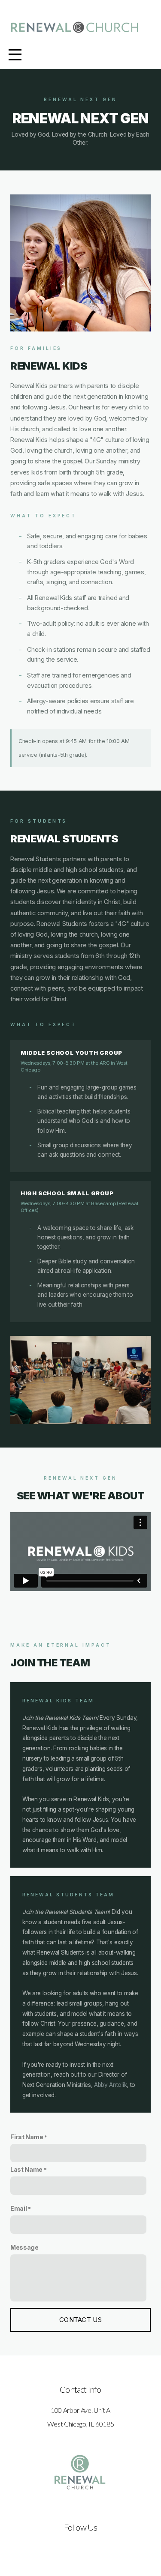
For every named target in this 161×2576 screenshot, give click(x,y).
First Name (27, 2137)
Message (24, 2247)
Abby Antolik (110, 2085)
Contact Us (80, 2320)
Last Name (26, 2169)
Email (18, 2208)
